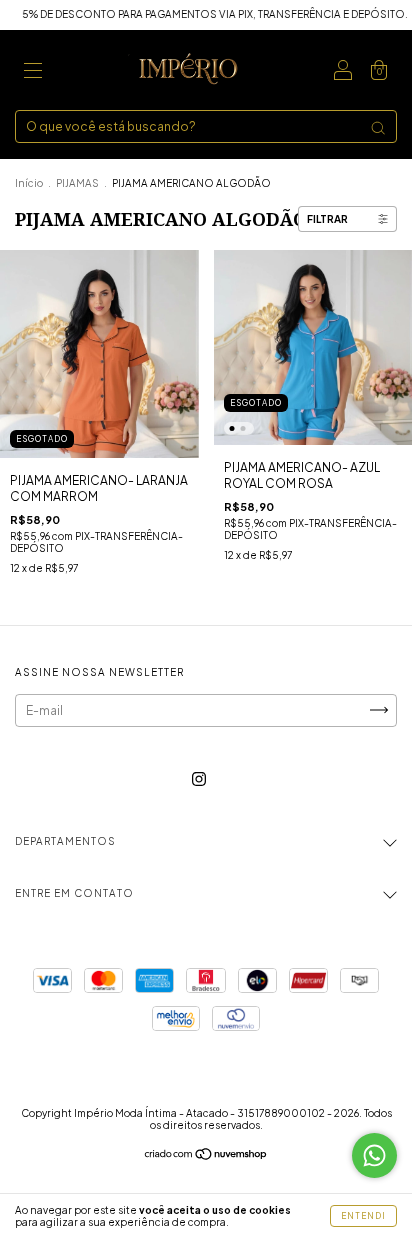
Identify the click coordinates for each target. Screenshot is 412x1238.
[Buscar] (378, 128)
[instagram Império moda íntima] (199, 778)
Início (29, 183)
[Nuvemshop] (206, 1155)
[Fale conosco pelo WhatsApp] (374, 1155)
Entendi (363, 1216)
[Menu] (33, 72)
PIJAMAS (78, 183)
